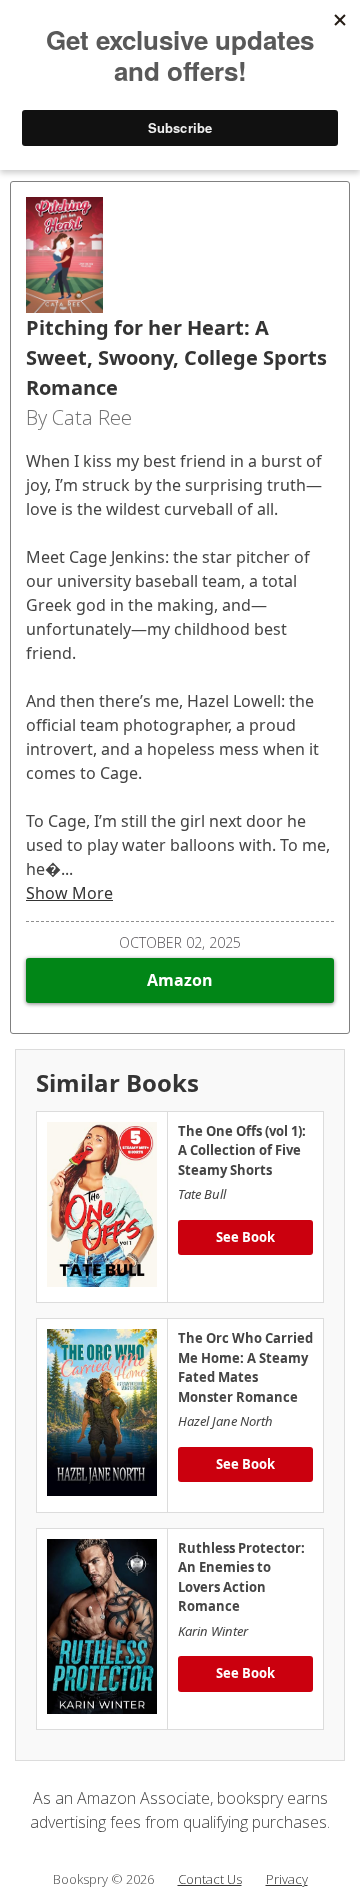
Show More (69, 893)
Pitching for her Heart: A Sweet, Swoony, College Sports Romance (176, 357)
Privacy (287, 1879)
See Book (245, 1237)
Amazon (180, 980)
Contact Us (210, 1879)
